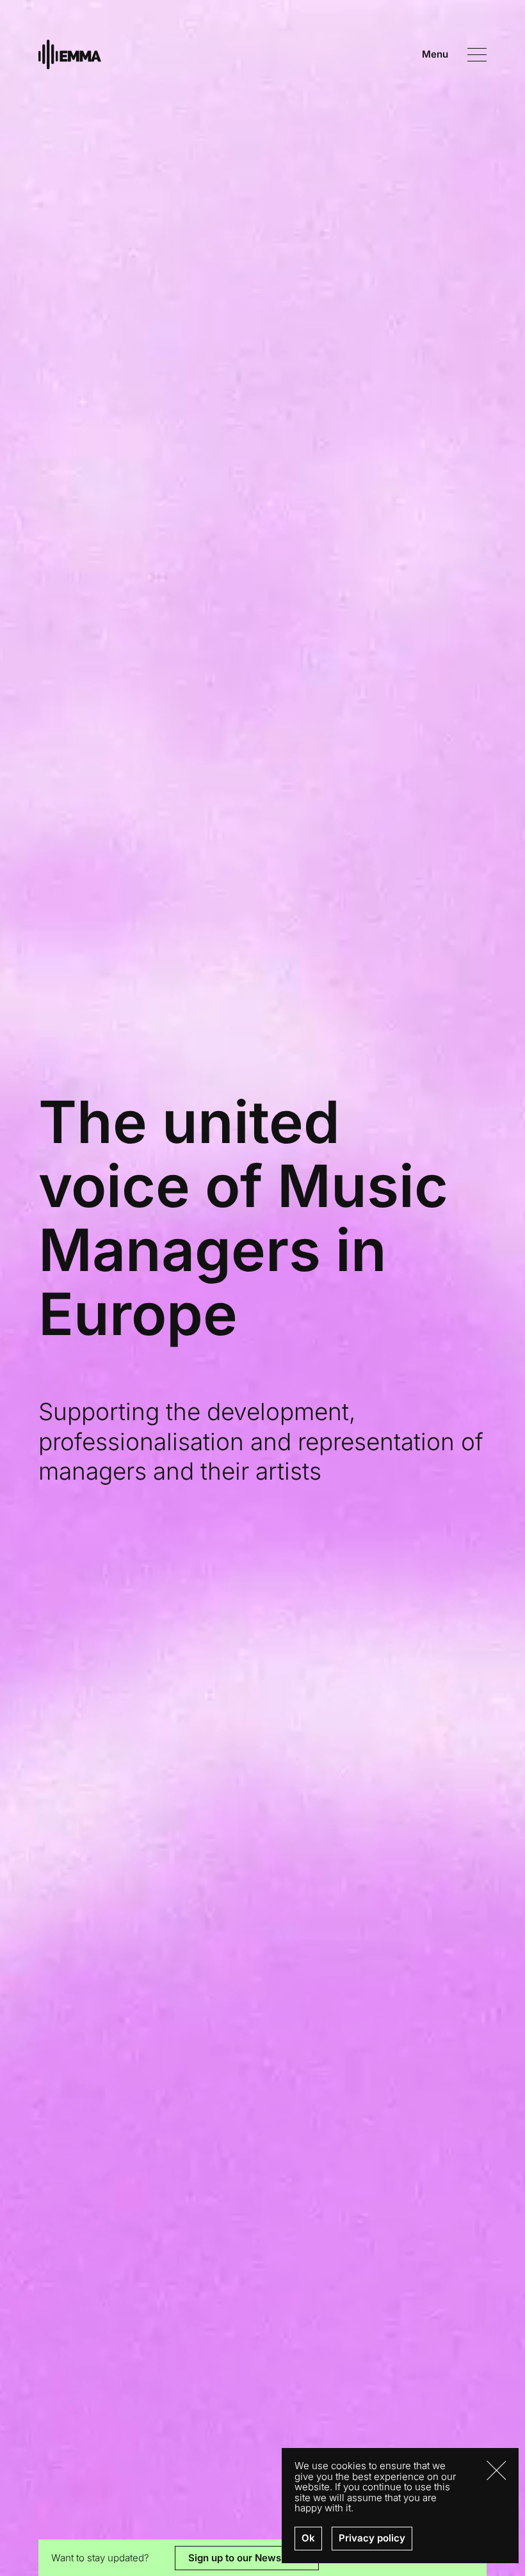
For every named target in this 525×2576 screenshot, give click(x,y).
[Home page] (70, 55)
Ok (308, 2538)
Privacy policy (372, 2538)
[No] (496, 2470)
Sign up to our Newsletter (247, 2557)
